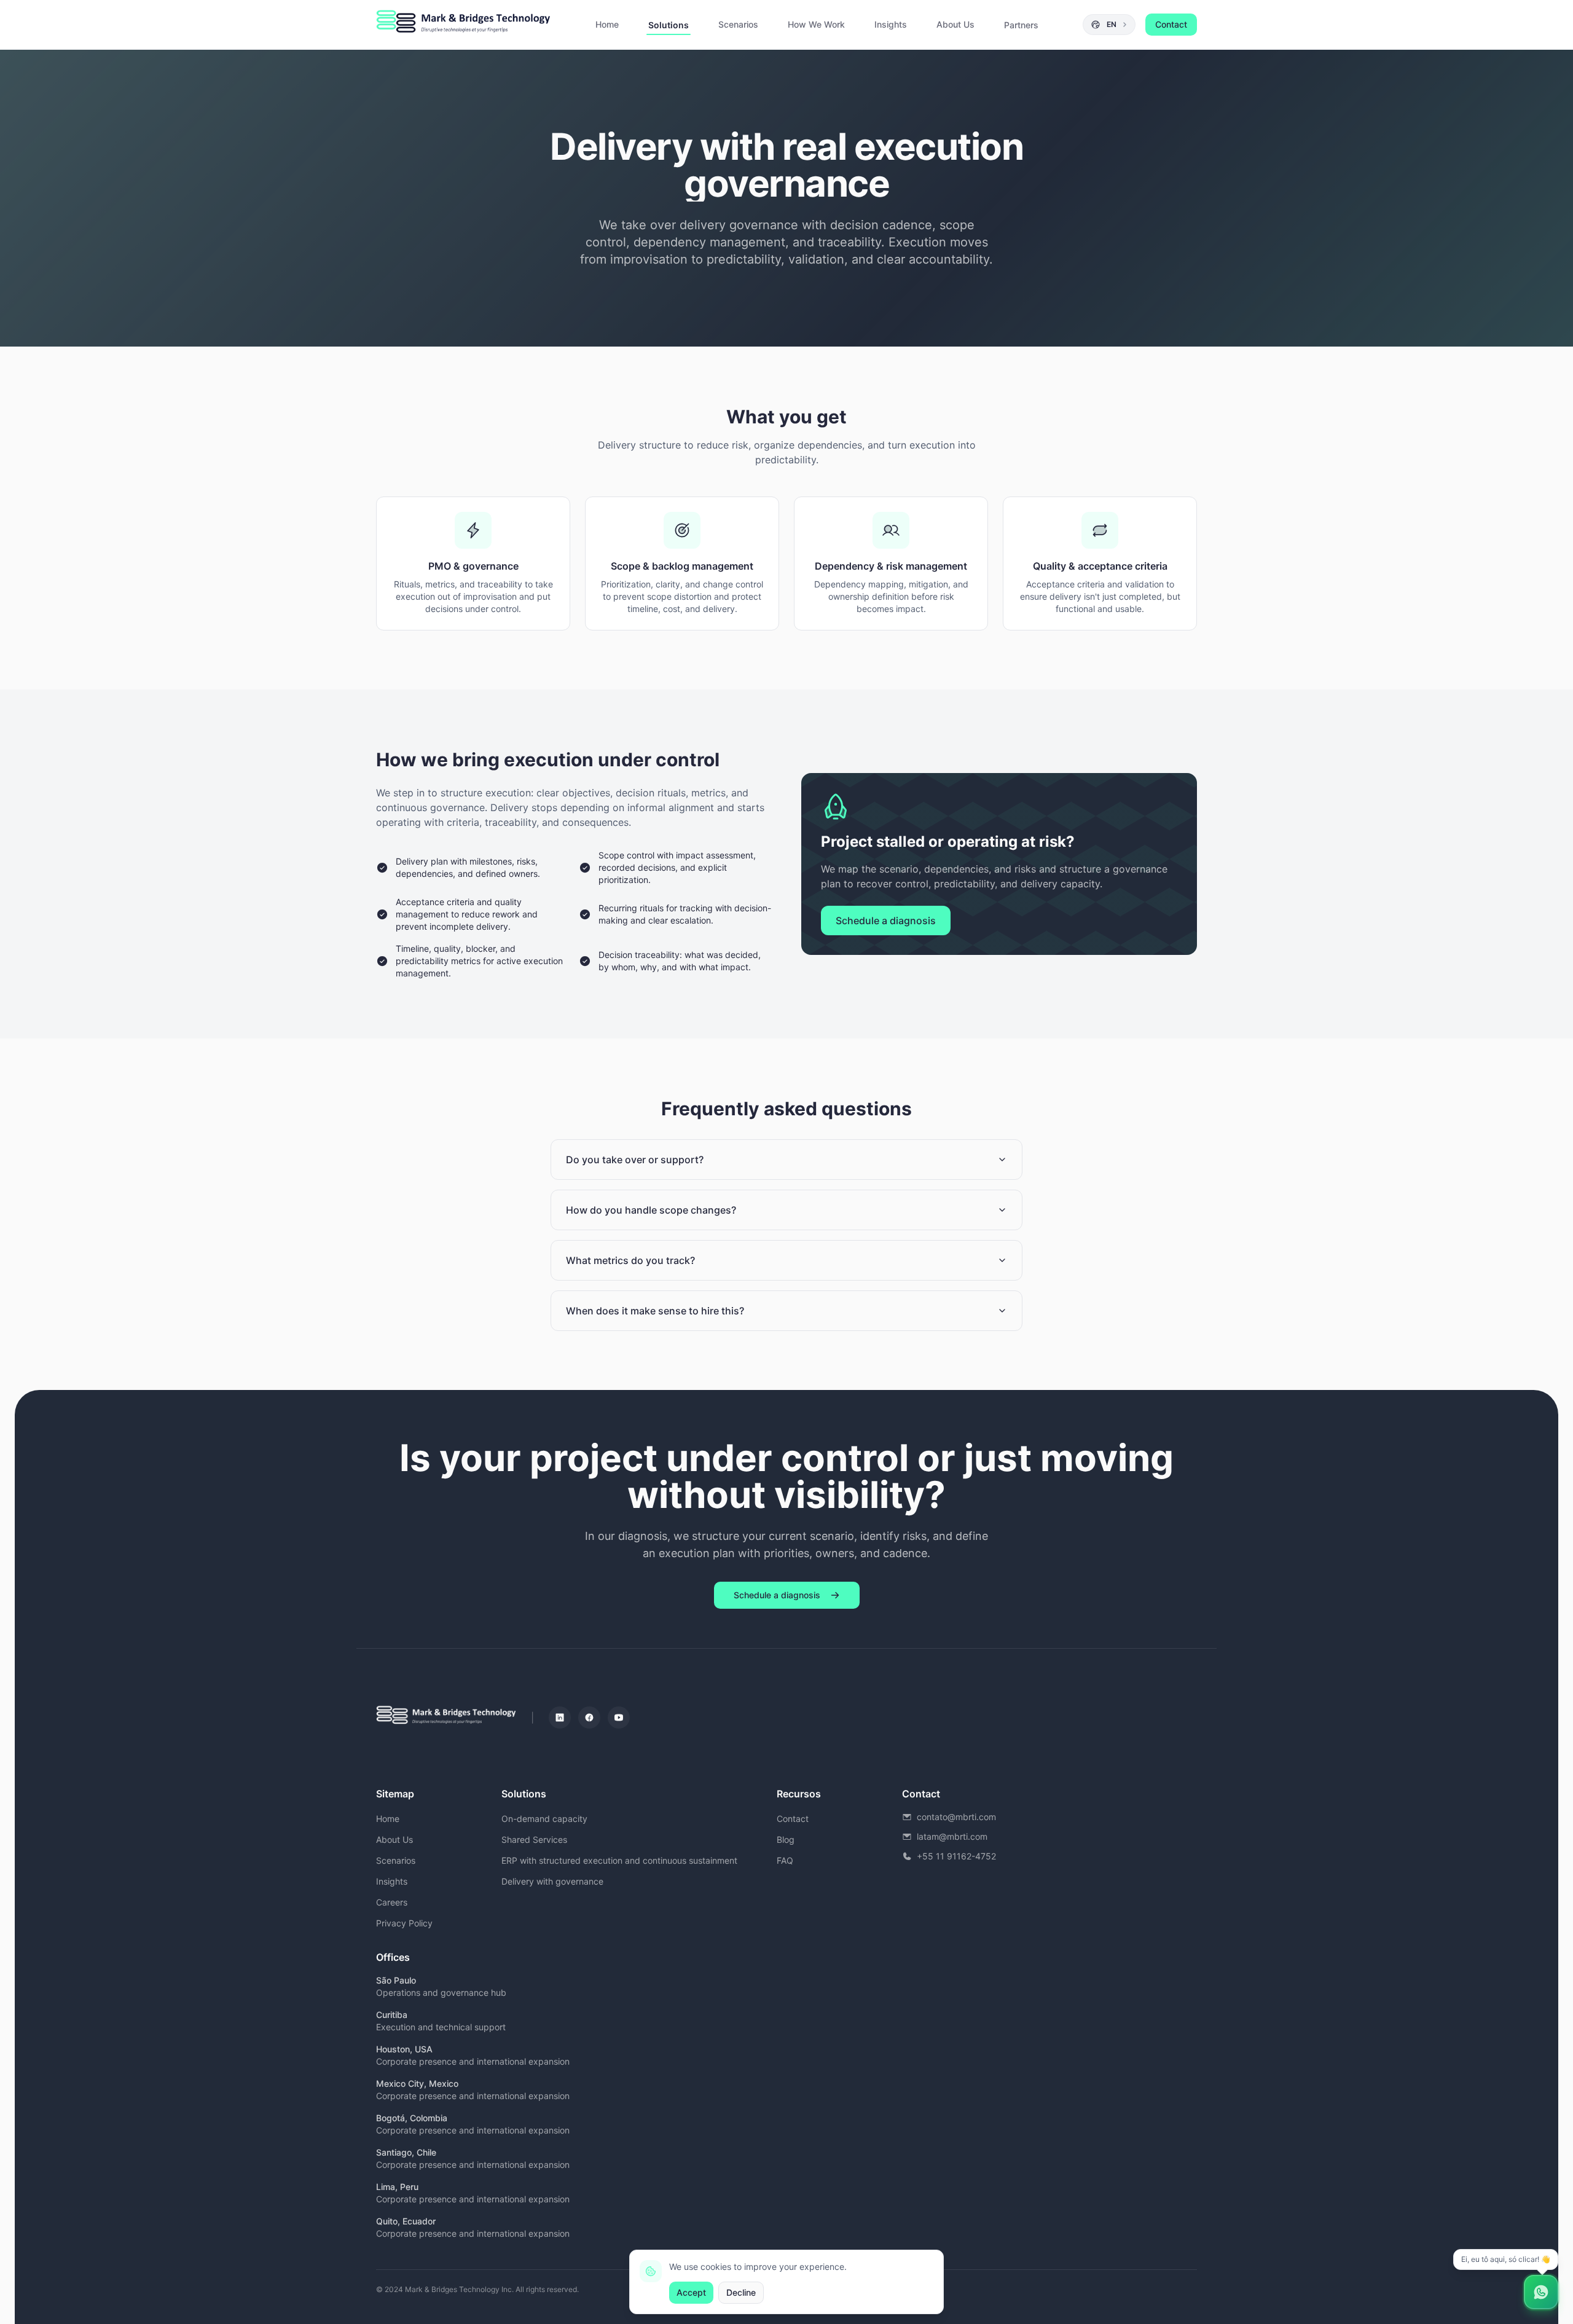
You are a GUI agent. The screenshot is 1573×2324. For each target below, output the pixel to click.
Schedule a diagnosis (886, 921)
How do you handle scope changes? (651, 1210)
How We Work (816, 24)
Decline (741, 2292)
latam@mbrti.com (952, 1836)
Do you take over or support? (635, 1160)
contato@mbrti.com (956, 1817)
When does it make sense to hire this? (655, 1311)
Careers (392, 1902)
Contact (1171, 24)
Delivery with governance (552, 1881)
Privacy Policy (404, 1923)
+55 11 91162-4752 (956, 1856)
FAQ (785, 1860)
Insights (891, 24)
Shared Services (534, 1839)
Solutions (669, 25)
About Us (955, 24)
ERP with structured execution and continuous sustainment (619, 1860)
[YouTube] (619, 1717)
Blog (786, 1839)
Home (607, 24)
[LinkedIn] (560, 1717)
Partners (1021, 25)
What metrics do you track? (630, 1260)
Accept (691, 2292)
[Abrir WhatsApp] (1541, 2292)
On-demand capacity (544, 1819)
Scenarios (738, 24)
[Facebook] (589, 1717)
